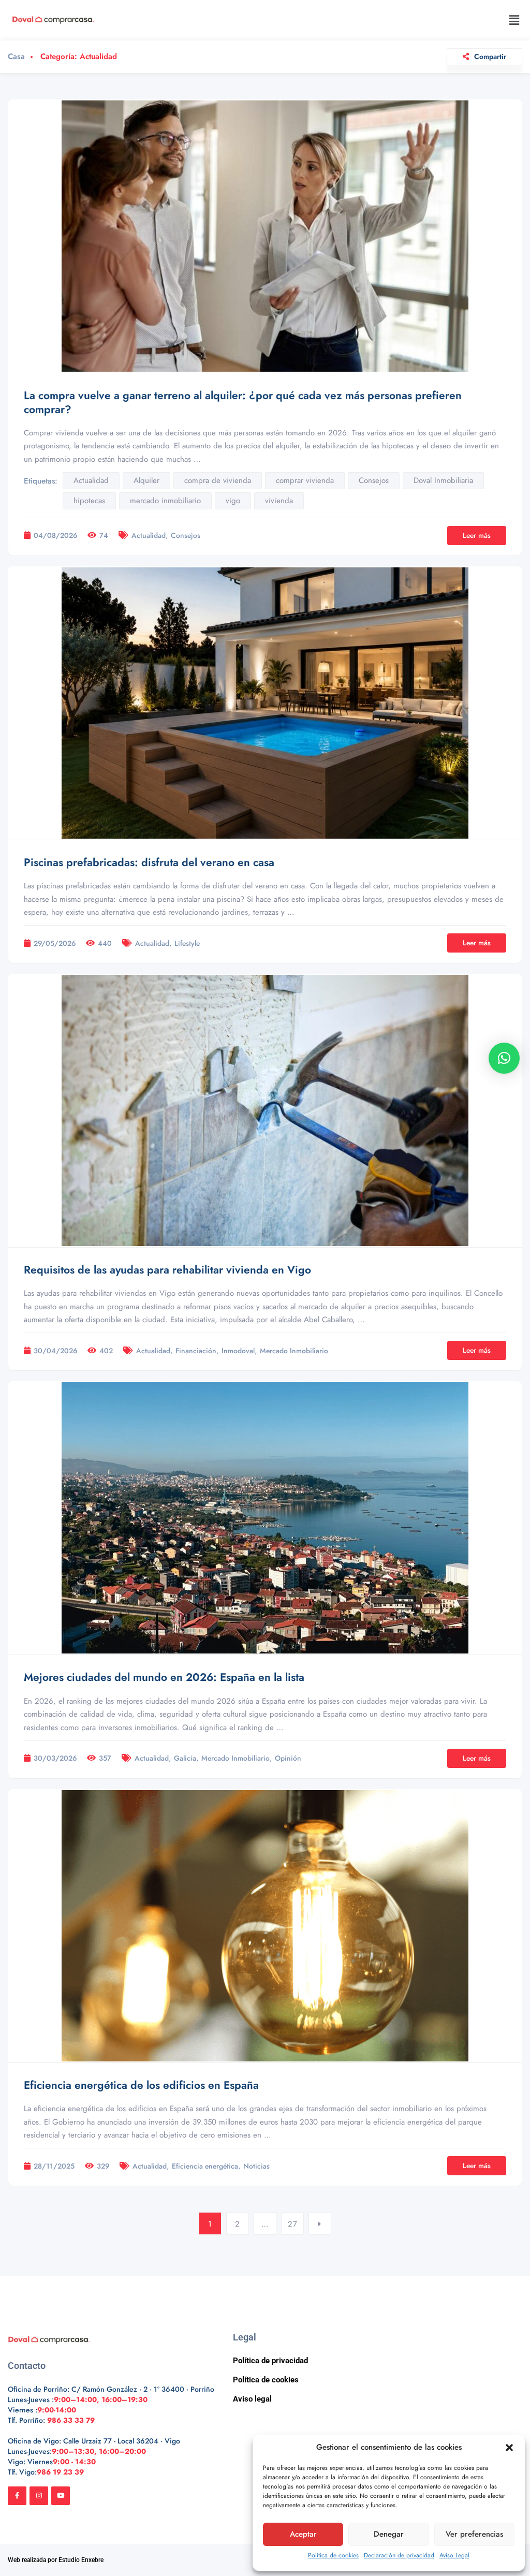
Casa (16, 57)
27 (293, 2224)
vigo (233, 501)
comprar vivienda (305, 480)
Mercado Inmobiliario (294, 1351)
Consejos (374, 480)
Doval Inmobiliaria (443, 480)
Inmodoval (238, 1351)
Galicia (185, 1758)
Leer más (477, 535)
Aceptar (303, 2534)
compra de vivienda (218, 480)
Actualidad (91, 480)
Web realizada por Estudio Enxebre (56, 2560)
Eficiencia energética (205, 2166)
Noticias (256, 2166)
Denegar (389, 2534)
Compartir (490, 56)
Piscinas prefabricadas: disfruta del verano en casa (149, 862)
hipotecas (89, 501)
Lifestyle (187, 943)
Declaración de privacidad (399, 2555)
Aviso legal (252, 2399)
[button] (509, 2448)
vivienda (279, 501)
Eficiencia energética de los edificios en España (141, 2085)
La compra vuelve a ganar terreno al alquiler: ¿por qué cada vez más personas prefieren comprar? (243, 402)
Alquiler (146, 480)
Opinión (288, 1758)
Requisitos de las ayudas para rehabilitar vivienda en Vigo (167, 1270)
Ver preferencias (474, 2534)
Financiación (196, 1351)
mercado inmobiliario (165, 501)
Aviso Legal (454, 2555)
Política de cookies (333, 2555)
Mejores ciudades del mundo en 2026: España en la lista (164, 1677)
